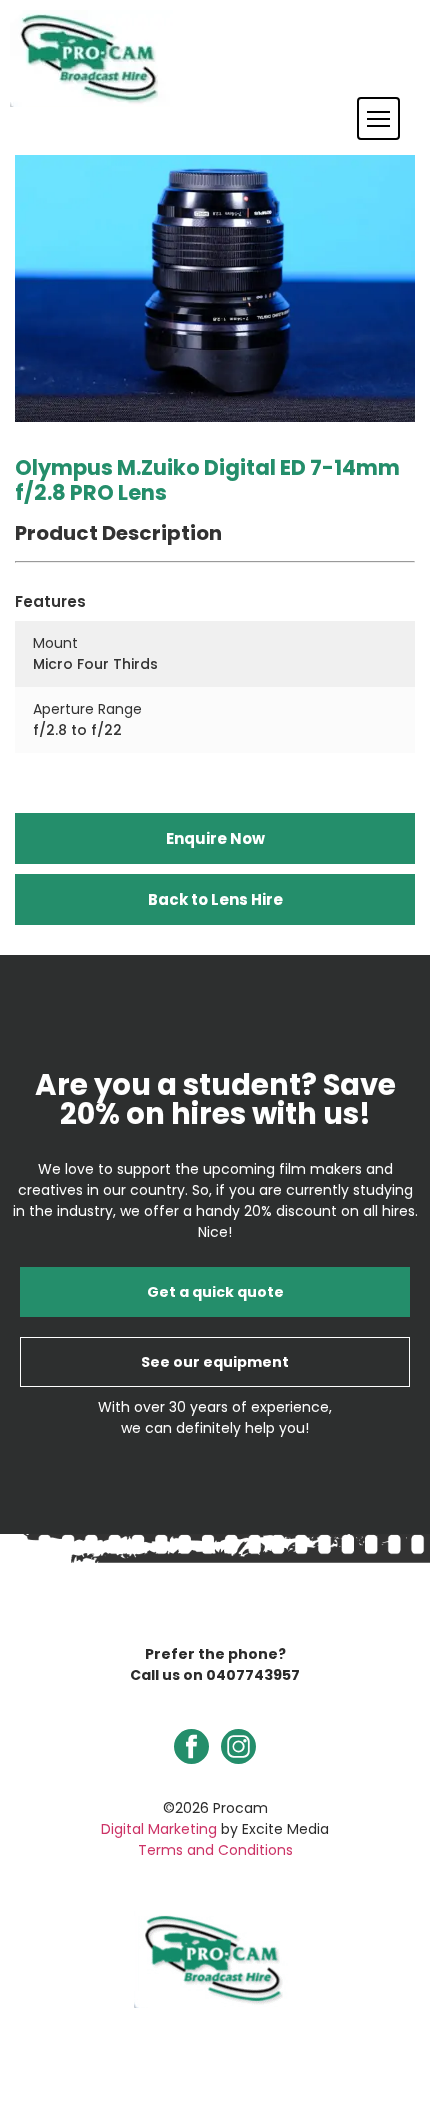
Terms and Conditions (215, 1850)
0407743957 (253, 1675)
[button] (378, 118)
